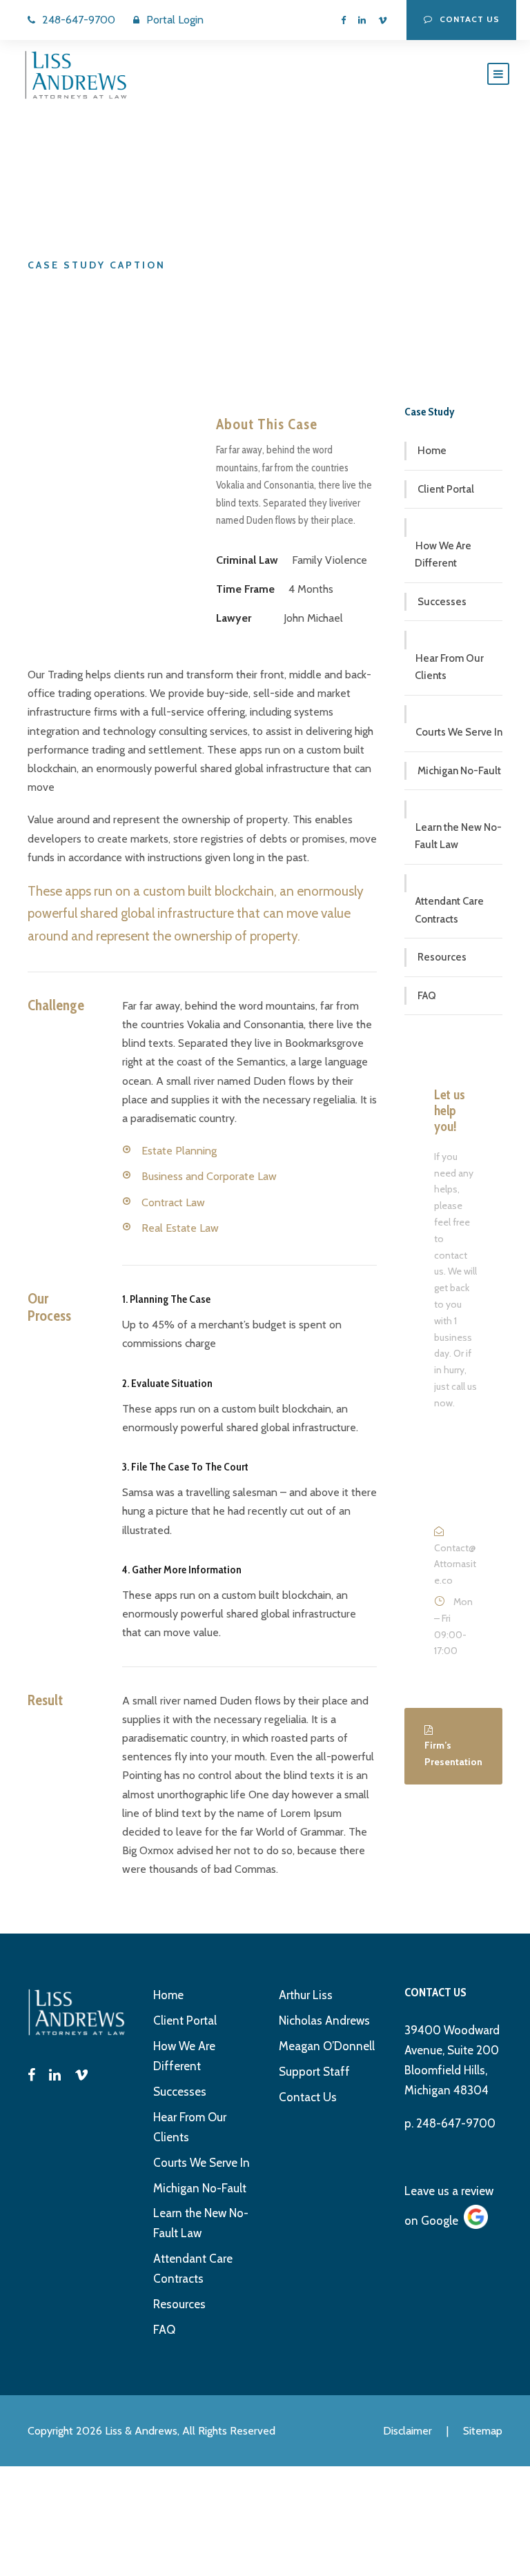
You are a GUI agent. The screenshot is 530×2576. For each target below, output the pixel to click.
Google (440, 2221)
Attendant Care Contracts (449, 910)
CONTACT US (470, 19)
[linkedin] (362, 20)
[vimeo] (383, 20)
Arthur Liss (306, 1995)
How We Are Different (443, 555)
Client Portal (446, 489)
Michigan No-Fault (459, 771)
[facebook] (343, 20)
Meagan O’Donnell (327, 2046)
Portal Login (175, 20)
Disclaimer (408, 2431)
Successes (442, 602)
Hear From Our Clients (449, 667)
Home (432, 451)
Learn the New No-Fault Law (458, 836)
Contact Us (308, 2097)
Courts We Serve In (459, 732)
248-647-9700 (79, 20)
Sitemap (483, 2431)
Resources (442, 957)
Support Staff (314, 2072)
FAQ (427, 996)
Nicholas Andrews (324, 2021)
